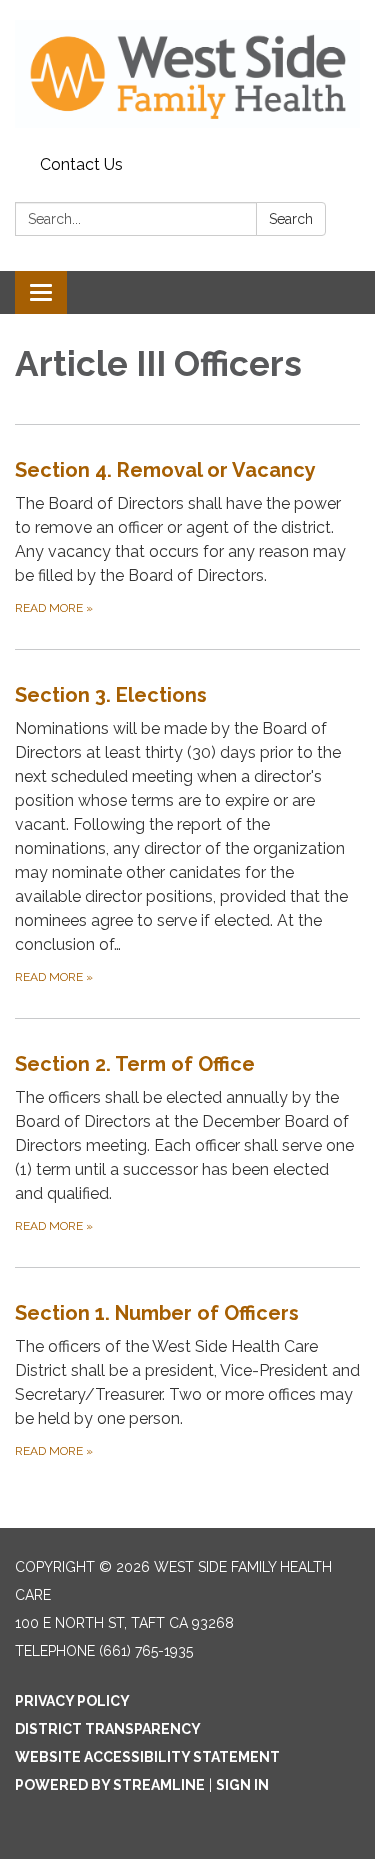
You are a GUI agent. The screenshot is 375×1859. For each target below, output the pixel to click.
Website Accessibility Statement (147, 1757)
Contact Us (81, 164)
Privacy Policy (72, 1701)
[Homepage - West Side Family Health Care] (187, 74)
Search (291, 219)
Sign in (242, 1785)
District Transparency (108, 1729)
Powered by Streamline (110, 1785)
